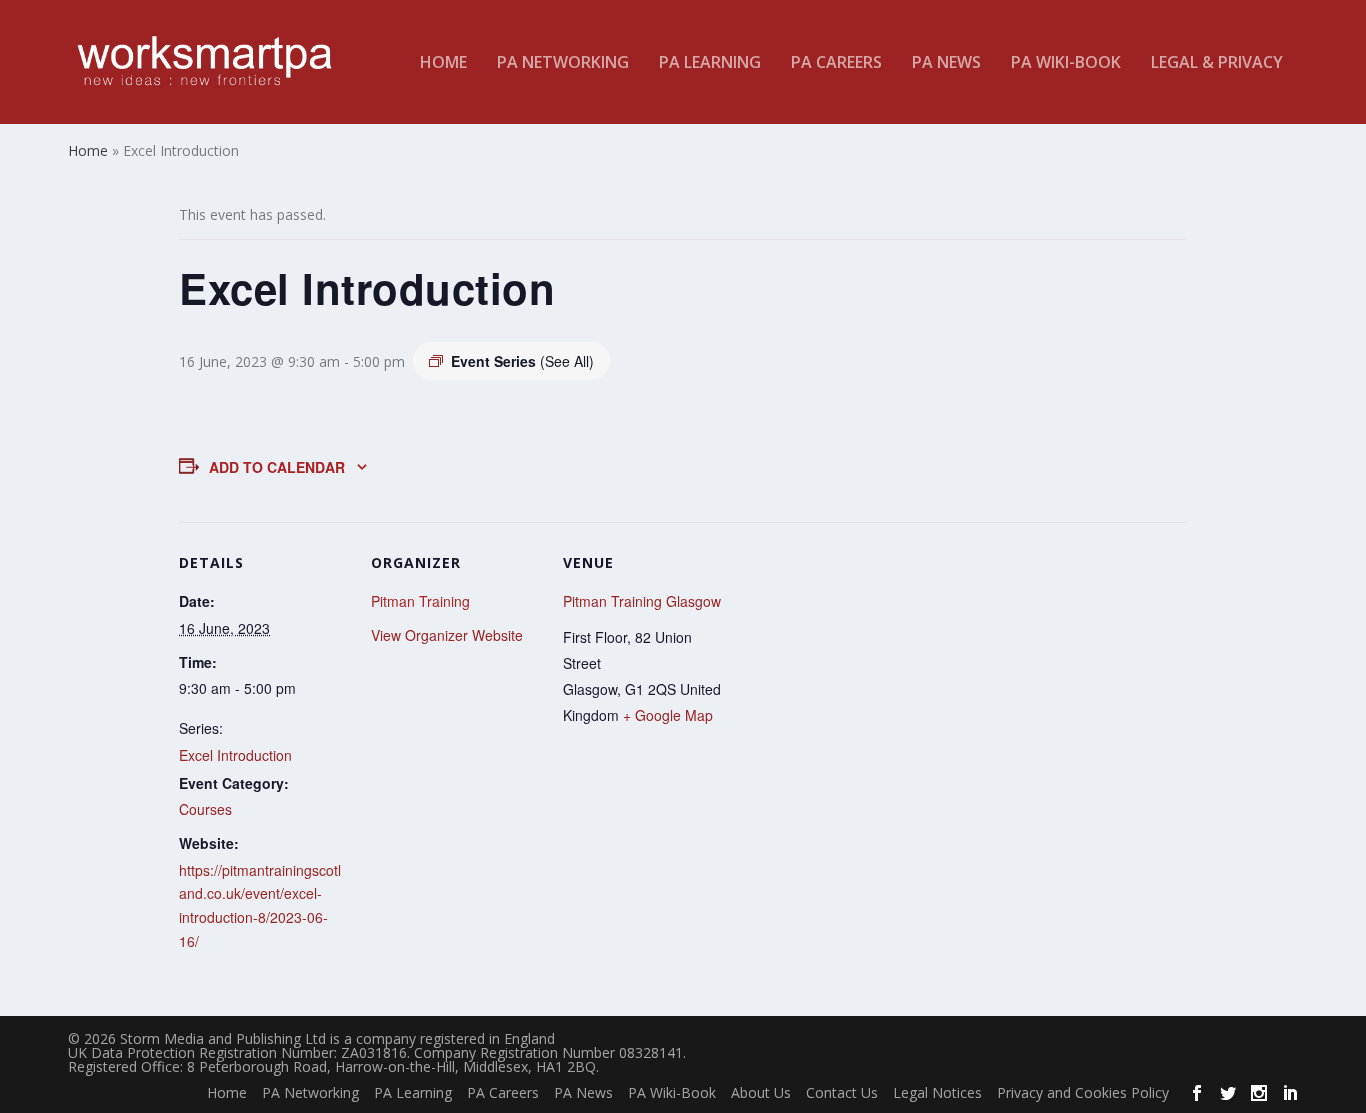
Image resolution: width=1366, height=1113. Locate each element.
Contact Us (842, 1092)
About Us (761, 1092)
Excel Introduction (235, 755)
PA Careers (836, 63)
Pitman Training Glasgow (642, 601)
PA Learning (710, 63)
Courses (205, 809)
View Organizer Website (447, 635)
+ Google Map (668, 715)
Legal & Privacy (1217, 63)
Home (443, 63)
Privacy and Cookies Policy (1083, 1092)
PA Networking (563, 63)
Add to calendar (277, 467)
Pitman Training (420, 601)
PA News (946, 63)
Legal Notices (937, 1092)
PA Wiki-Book (1066, 63)
